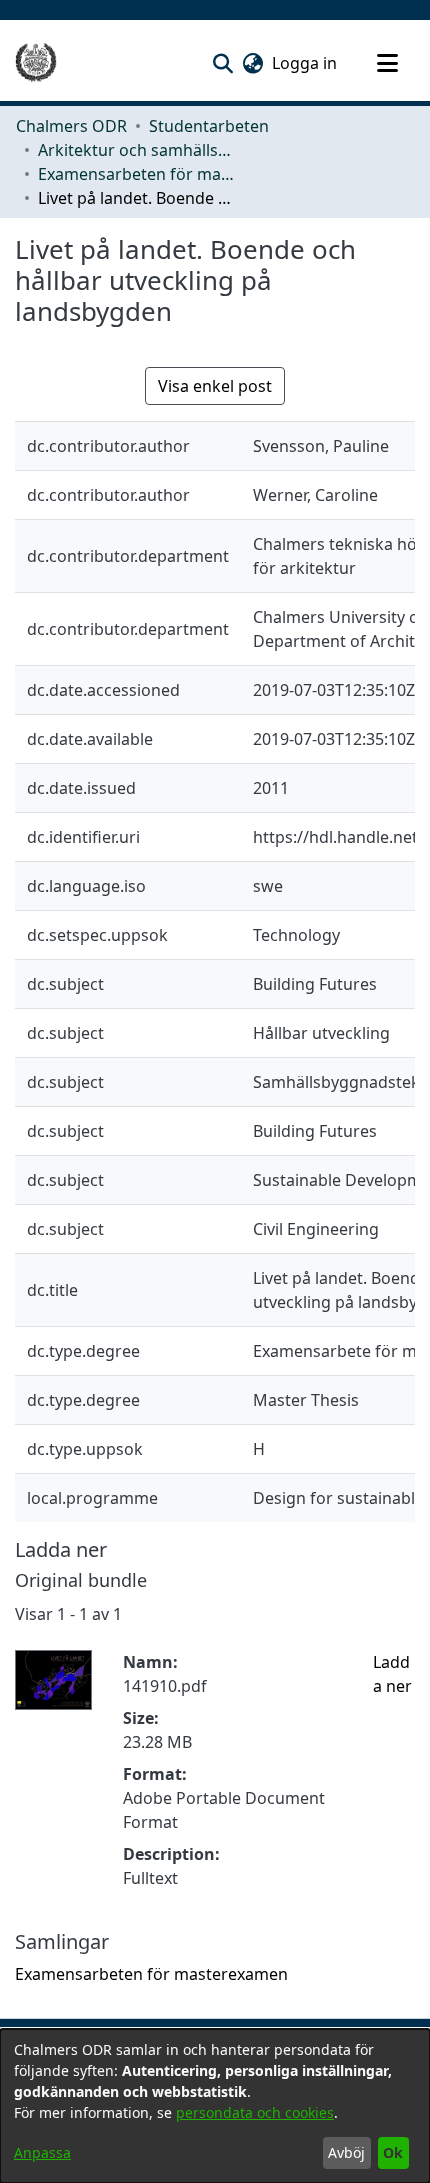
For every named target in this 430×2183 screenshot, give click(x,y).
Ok (393, 2152)
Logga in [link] (305, 63)
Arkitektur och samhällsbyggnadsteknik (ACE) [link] (138, 150)
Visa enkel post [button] (215, 386)
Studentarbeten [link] (209, 126)
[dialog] (215, 2106)
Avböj (346, 2152)
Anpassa (42, 2152)
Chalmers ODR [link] (71, 126)
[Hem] (36, 63)
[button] (222, 63)
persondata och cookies (255, 2112)
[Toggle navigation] (387, 63)
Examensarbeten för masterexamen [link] (138, 174)
